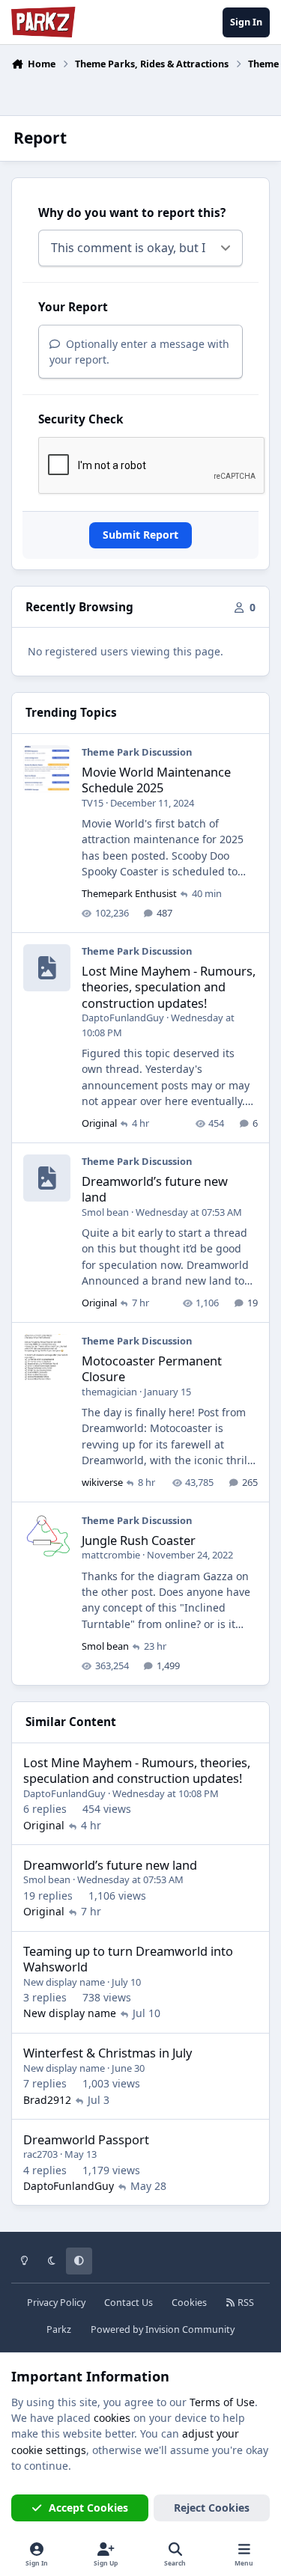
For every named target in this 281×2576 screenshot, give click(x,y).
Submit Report (140, 535)
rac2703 (40, 2154)
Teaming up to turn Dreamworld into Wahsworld (128, 1959)
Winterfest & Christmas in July (108, 2053)
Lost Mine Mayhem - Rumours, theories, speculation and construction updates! (169, 987)
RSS (245, 2303)
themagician (109, 1392)
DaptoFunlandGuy (123, 1018)
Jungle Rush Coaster (139, 1540)
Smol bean (105, 1212)
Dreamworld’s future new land (155, 1189)
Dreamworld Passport (86, 2139)
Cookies (189, 2303)
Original (99, 1123)
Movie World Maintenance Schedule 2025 (156, 780)
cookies (112, 2418)
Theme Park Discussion (137, 752)
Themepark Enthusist (129, 893)
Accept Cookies (88, 2508)
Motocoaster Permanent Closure (152, 1368)
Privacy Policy (56, 2303)
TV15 (93, 803)
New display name (64, 1982)
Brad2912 (47, 2100)
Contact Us (129, 2303)
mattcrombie (111, 1555)
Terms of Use (222, 2402)
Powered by (163, 2329)
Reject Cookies (212, 2508)
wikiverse (102, 1482)
